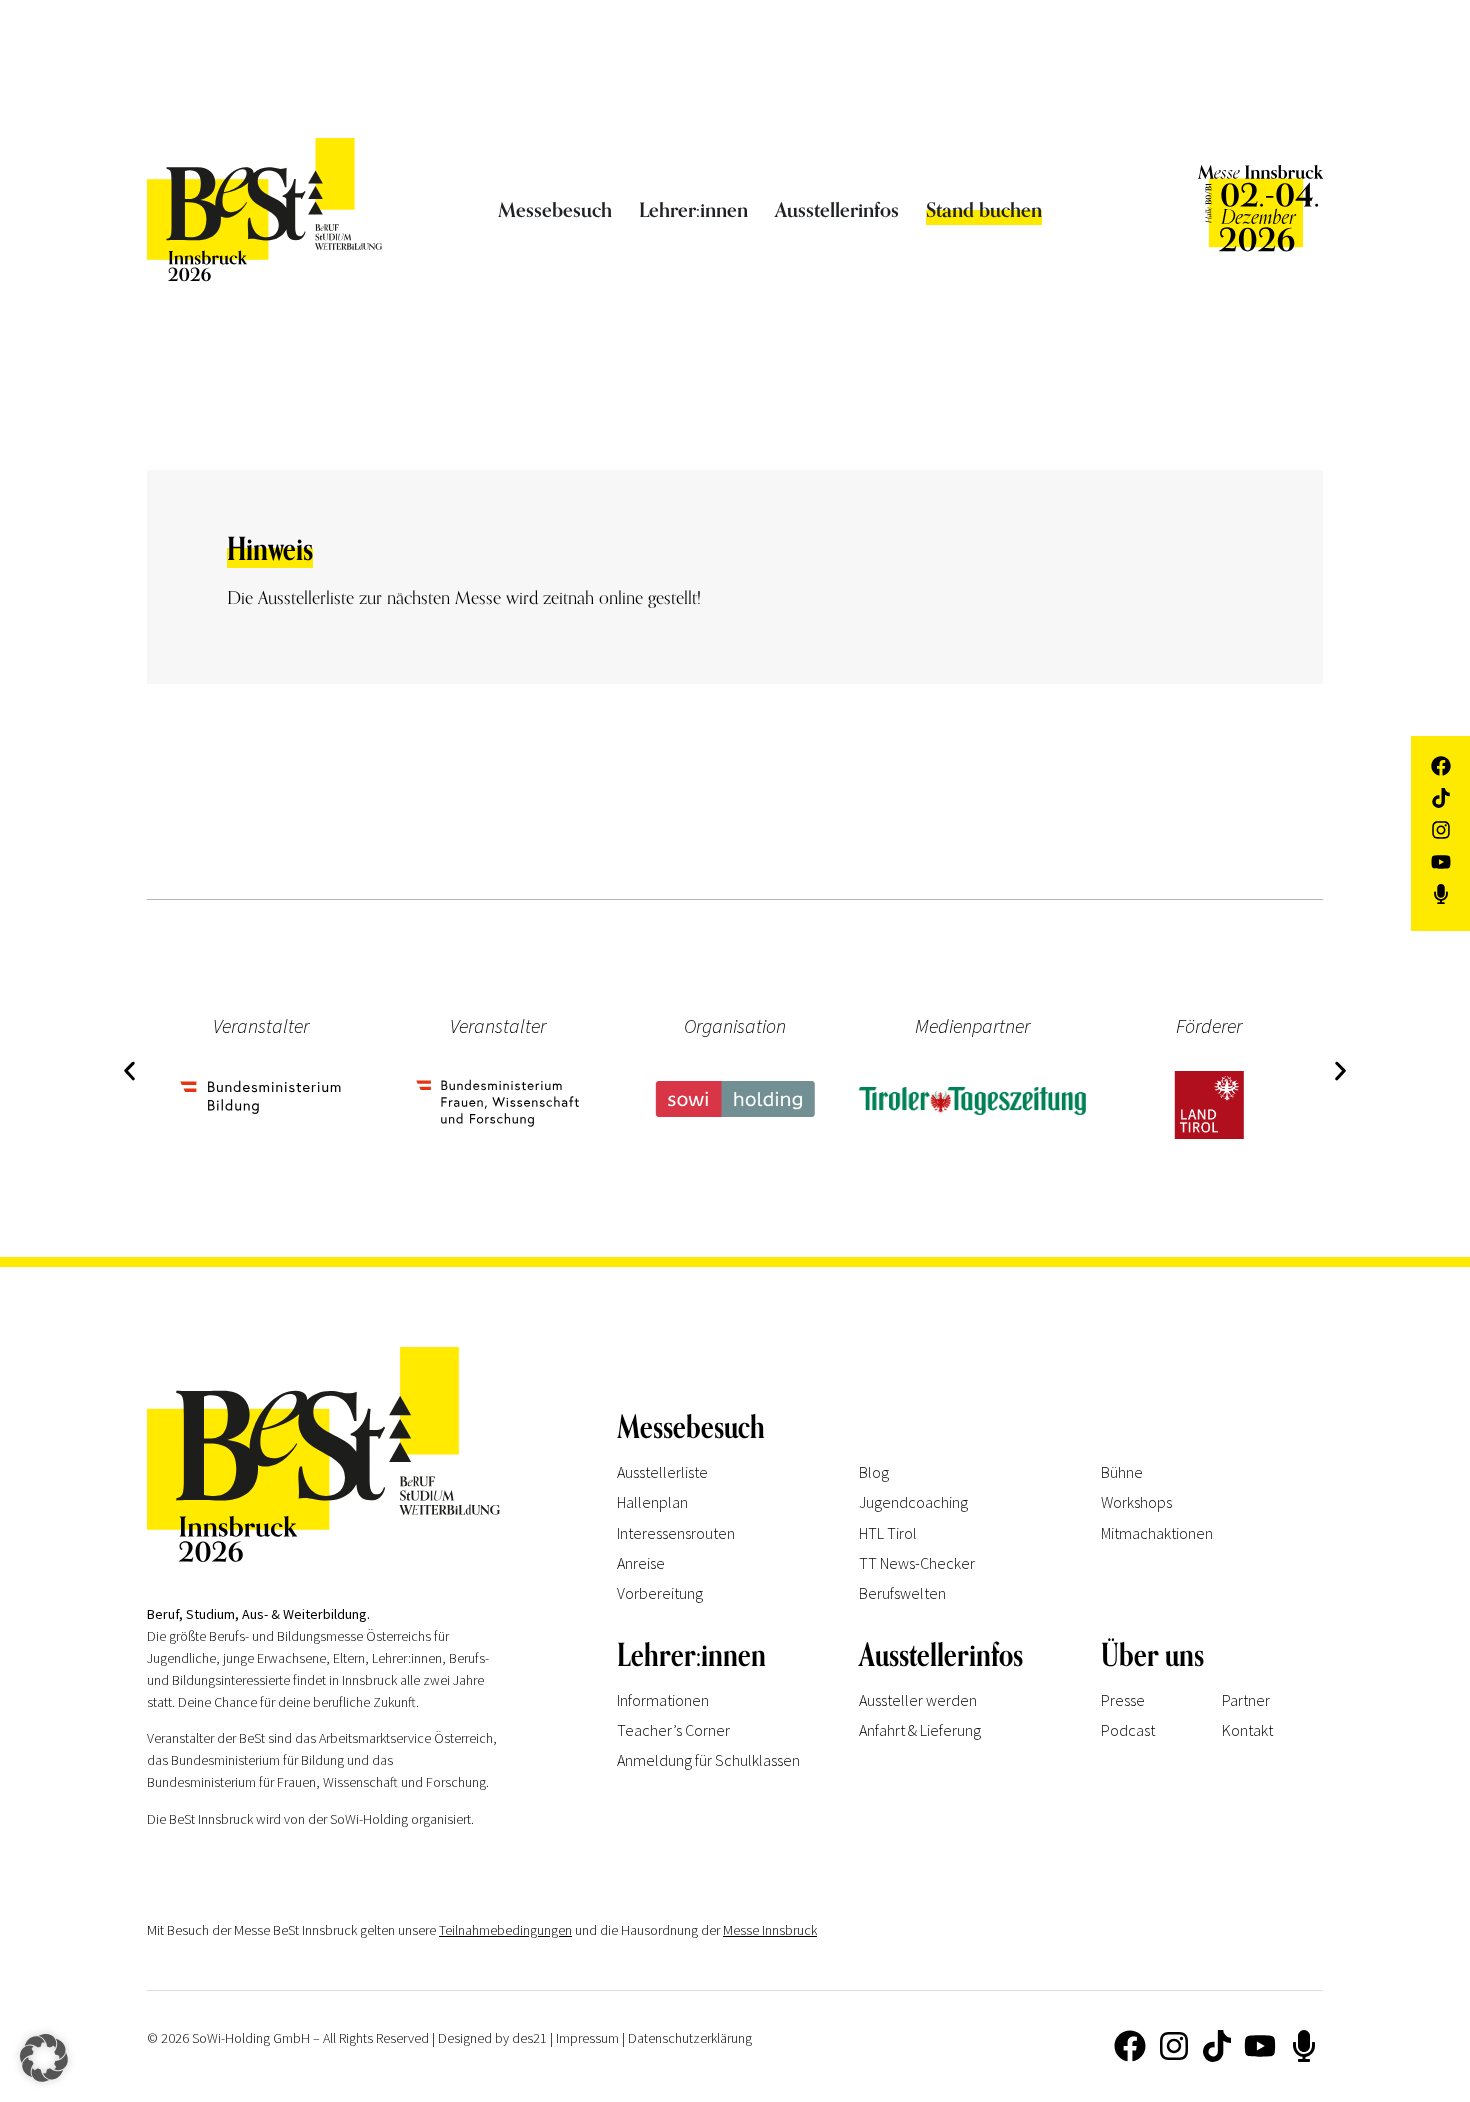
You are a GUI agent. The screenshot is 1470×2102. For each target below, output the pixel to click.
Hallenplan (652, 1502)
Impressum (587, 2038)
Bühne (1122, 1472)
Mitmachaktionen (1157, 1533)
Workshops (1136, 1502)
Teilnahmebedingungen (505, 1930)
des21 (529, 2038)
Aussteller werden (918, 1700)
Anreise (641, 1563)
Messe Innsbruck (770, 1930)
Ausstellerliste (662, 1472)
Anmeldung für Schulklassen (708, 1760)
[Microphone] (1304, 2045)
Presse (1123, 1700)
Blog (874, 1472)
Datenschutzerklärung (690, 2038)
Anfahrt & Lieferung (920, 1730)
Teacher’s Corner (673, 1730)
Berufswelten (902, 1593)
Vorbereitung (660, 1593)
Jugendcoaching (913, 1502)
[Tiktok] (1217, 2045)
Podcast (1128, 1730)
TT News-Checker (917, 1563)
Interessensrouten (676, 1533)
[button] (129, 1070)
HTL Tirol (888, 1533)
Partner (1246, 1700)
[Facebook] (1130, 2045)
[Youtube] (1260, 2045)
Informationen (663, 1700)
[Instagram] (1173, 2045)
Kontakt (1247, 1730)
